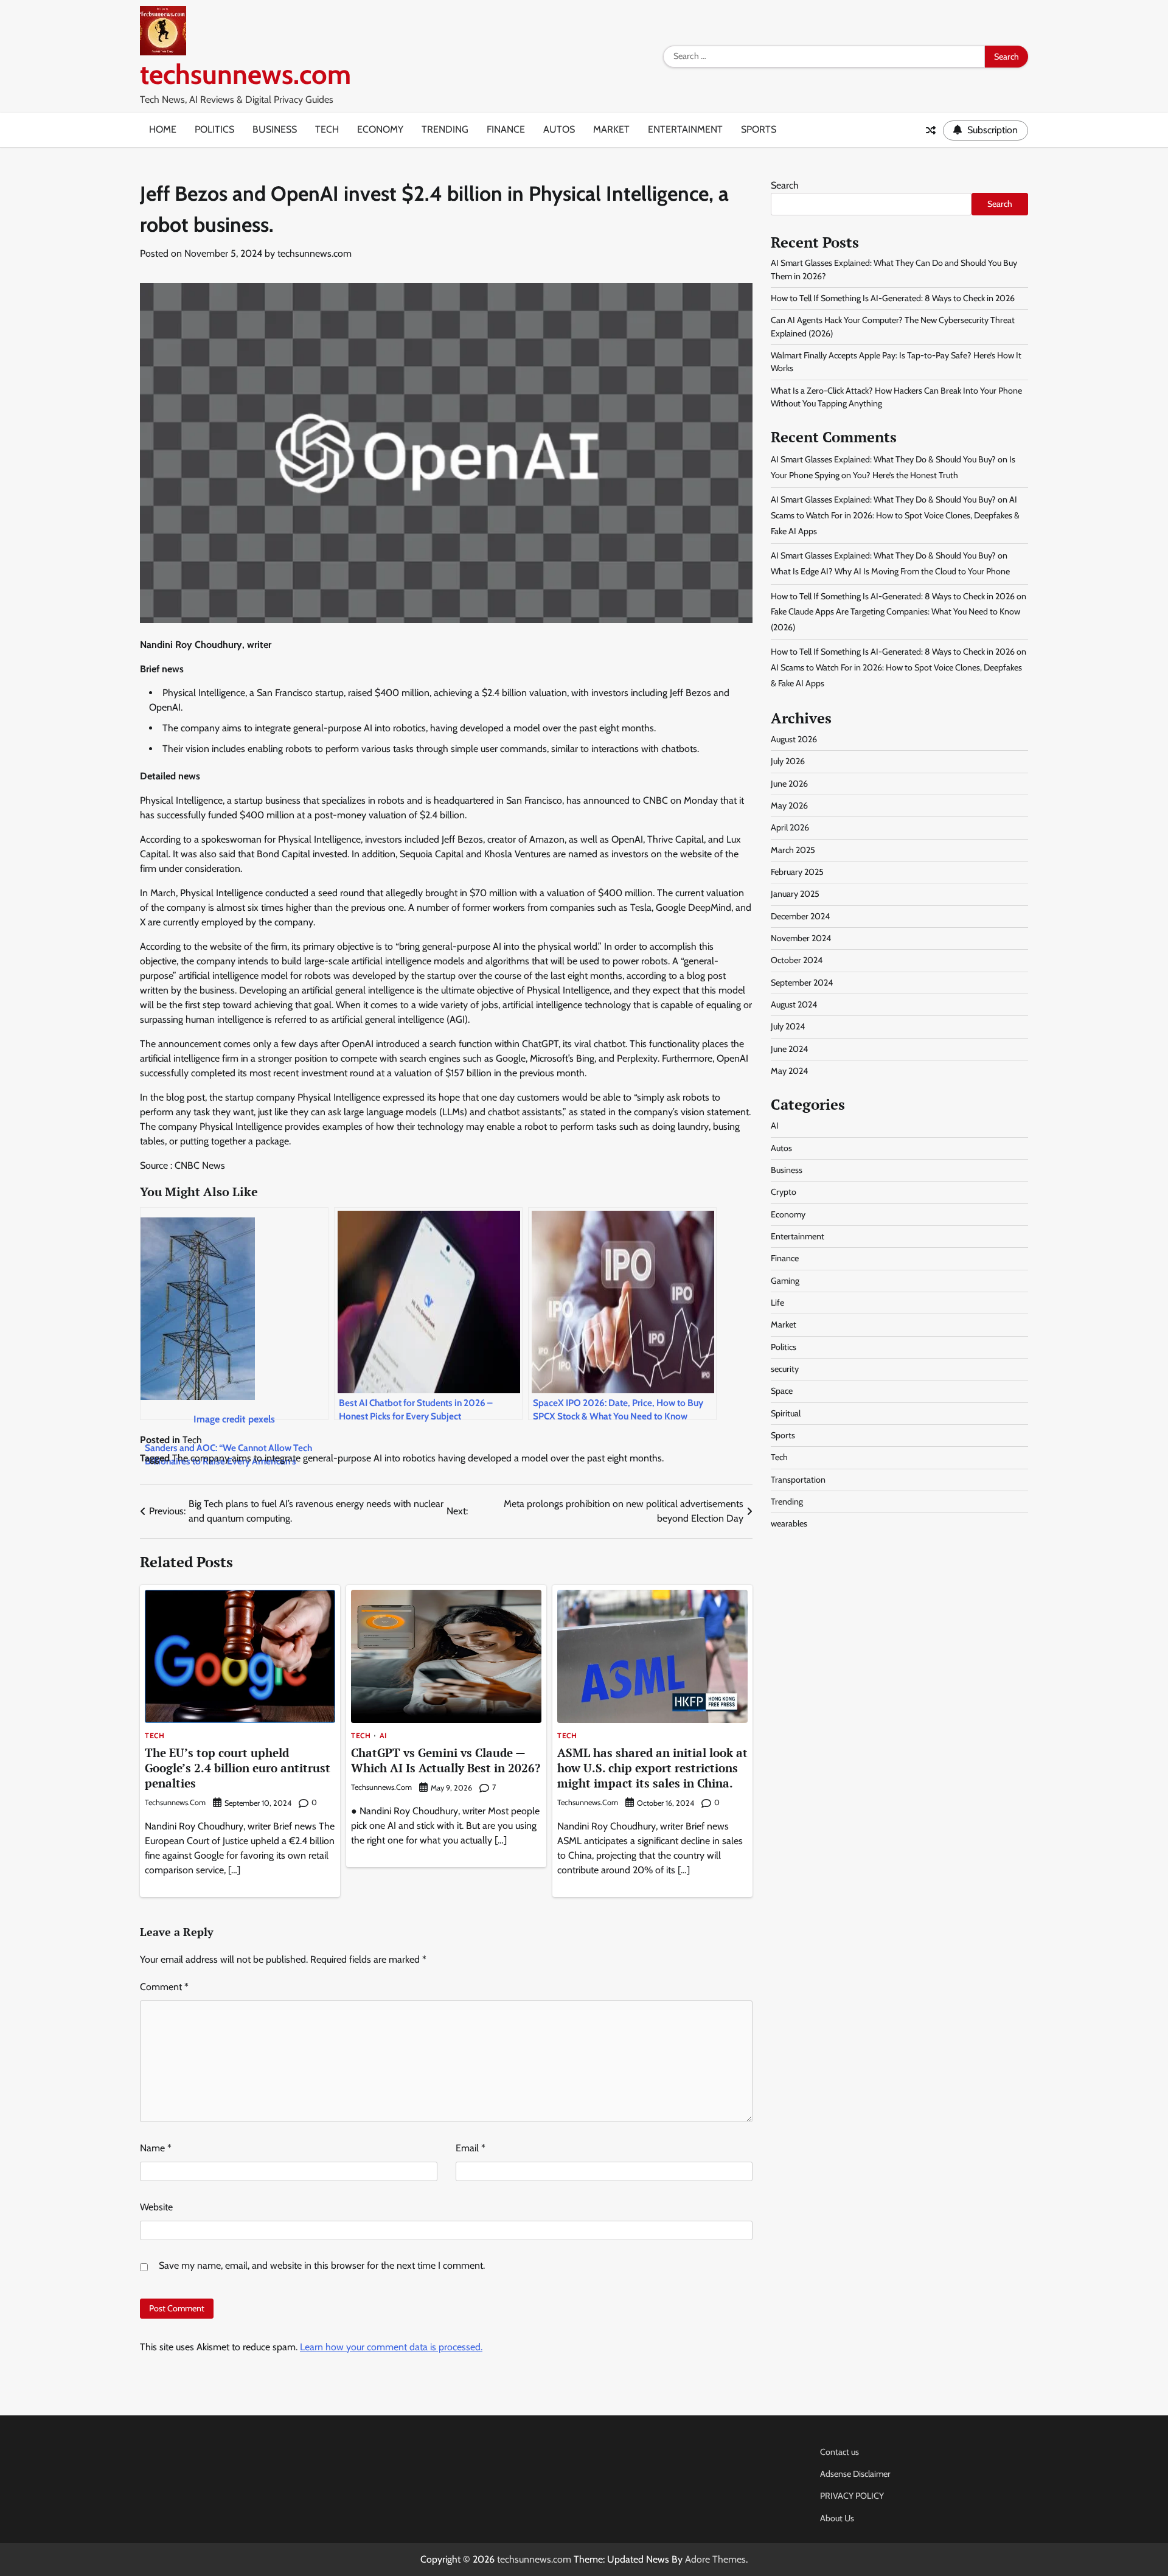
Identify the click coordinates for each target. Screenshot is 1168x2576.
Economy (380, 129)
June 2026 (789, 784)
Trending (445, 129)
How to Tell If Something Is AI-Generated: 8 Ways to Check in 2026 (893, 298)
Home (163, 129)
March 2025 (793, 850)
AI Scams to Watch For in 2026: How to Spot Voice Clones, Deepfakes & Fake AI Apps (895, 516)
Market (611, 129)
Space (782, 1391)
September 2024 (802, 983)
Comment (164, 1987)
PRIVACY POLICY (852, 2496)
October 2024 (797, 961)
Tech (327, 129)
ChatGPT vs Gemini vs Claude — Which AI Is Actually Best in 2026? (446, 1760)
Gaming (785, 1281)
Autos (559, 129)
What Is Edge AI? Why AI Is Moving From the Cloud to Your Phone (890, 571)
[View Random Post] (931, 130)
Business (275, 129)
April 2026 (790, 827)
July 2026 (788, 761)
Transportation (798, 1480)
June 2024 (789, 1049)
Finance (506, 129)
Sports (759, 129)
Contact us (839, 2452)
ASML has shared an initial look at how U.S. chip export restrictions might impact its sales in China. (652, 1768)
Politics (214, 129)
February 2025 (797, 872)
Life (777, 1303)
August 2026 (794, 739)
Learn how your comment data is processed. (391, 2347)
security (785, 1369)
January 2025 (795, 894)
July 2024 (788, 1027)
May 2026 (789, 806)
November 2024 (801, 938)
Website (156, 2207)
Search (785, 185)
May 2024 (789, 1071)
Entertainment (685, 129)
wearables (789, 1524)
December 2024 (800, 916)
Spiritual (786, 1413)
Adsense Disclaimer (855, 2474)
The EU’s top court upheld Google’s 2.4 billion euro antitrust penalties (238, 1768)
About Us (837, 2518)
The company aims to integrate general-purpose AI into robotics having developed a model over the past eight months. (418, 1458)
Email (471, 2148)
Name (156, 2148)
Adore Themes (715, 2559)
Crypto (784, 1192)
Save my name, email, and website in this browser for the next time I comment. (322, 2265)
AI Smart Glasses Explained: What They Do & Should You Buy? (883, 459)
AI (383, 1736)
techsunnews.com (245, 74)
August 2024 (794, 1004)
